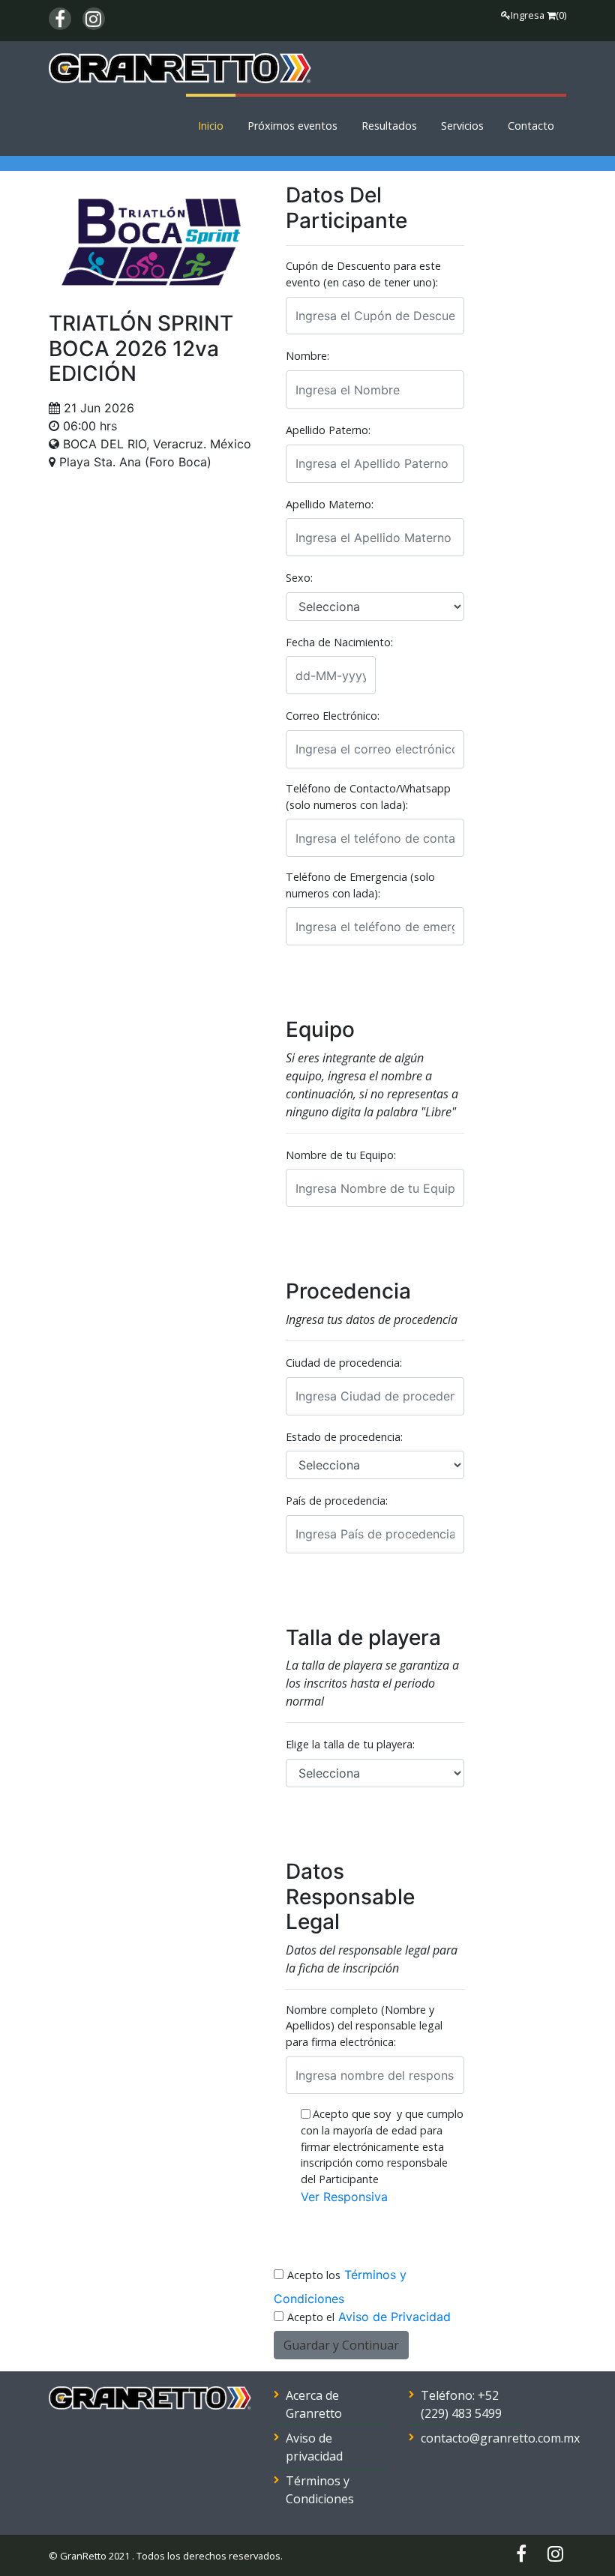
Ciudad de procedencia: (344, 1363)
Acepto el (311, 2317)
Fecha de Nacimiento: (339, 642)
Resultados (389, 126)
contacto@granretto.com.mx (500, 2438)
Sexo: (299, 578)
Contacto (531, 126)
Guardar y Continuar (341, 2345)
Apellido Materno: (330, 504)
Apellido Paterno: (328, 430)
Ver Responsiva (344, 2197)
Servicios (462, 126)
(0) (561, 15)
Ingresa (528, 15)
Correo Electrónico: (333, 716)
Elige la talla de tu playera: (350, 1744)
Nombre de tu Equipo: (341, 1155)
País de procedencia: (337, 1501)
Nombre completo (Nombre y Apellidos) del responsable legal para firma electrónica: (364, 2026)
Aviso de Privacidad (394, 2317)
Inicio (211, 126)
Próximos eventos (292, 126)
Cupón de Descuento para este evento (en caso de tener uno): (363, 274)
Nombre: (307, 356)
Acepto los (314, 2275)
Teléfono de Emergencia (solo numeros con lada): (360, 885)
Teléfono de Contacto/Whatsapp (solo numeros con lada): (368, 797)
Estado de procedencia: (344, 1437)
